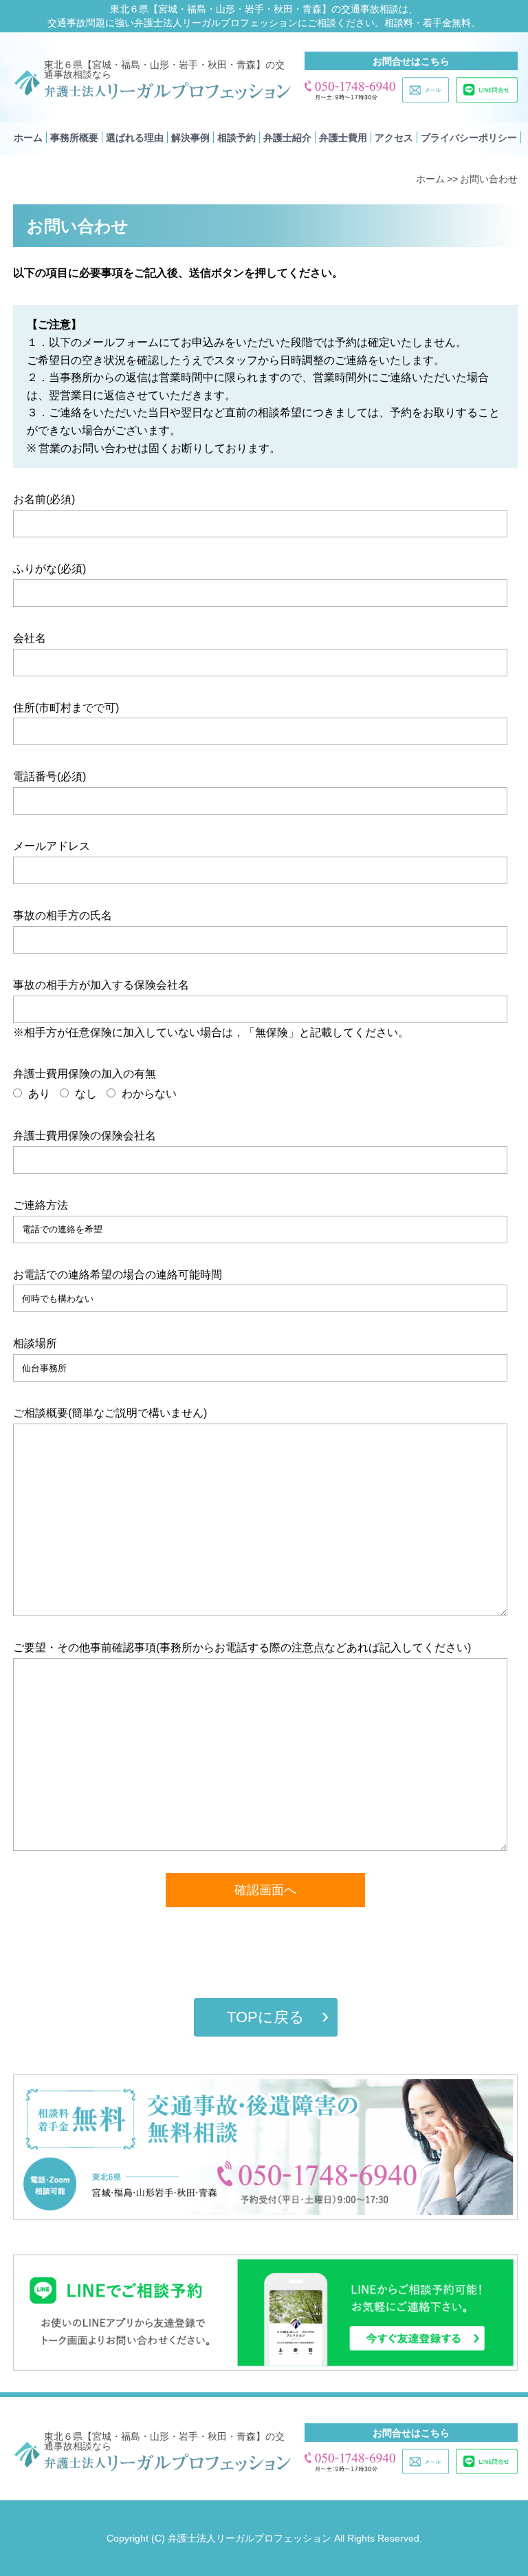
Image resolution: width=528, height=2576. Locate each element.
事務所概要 (74, 138)
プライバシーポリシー (469, 138)
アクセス (394, 138)
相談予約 (236, 138)
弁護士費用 (343, 138)
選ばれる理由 (135, 138)
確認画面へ (265, 1890)
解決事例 (190, 138)
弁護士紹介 (287, 138)
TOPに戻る (266, 2017)
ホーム (28, 138)
